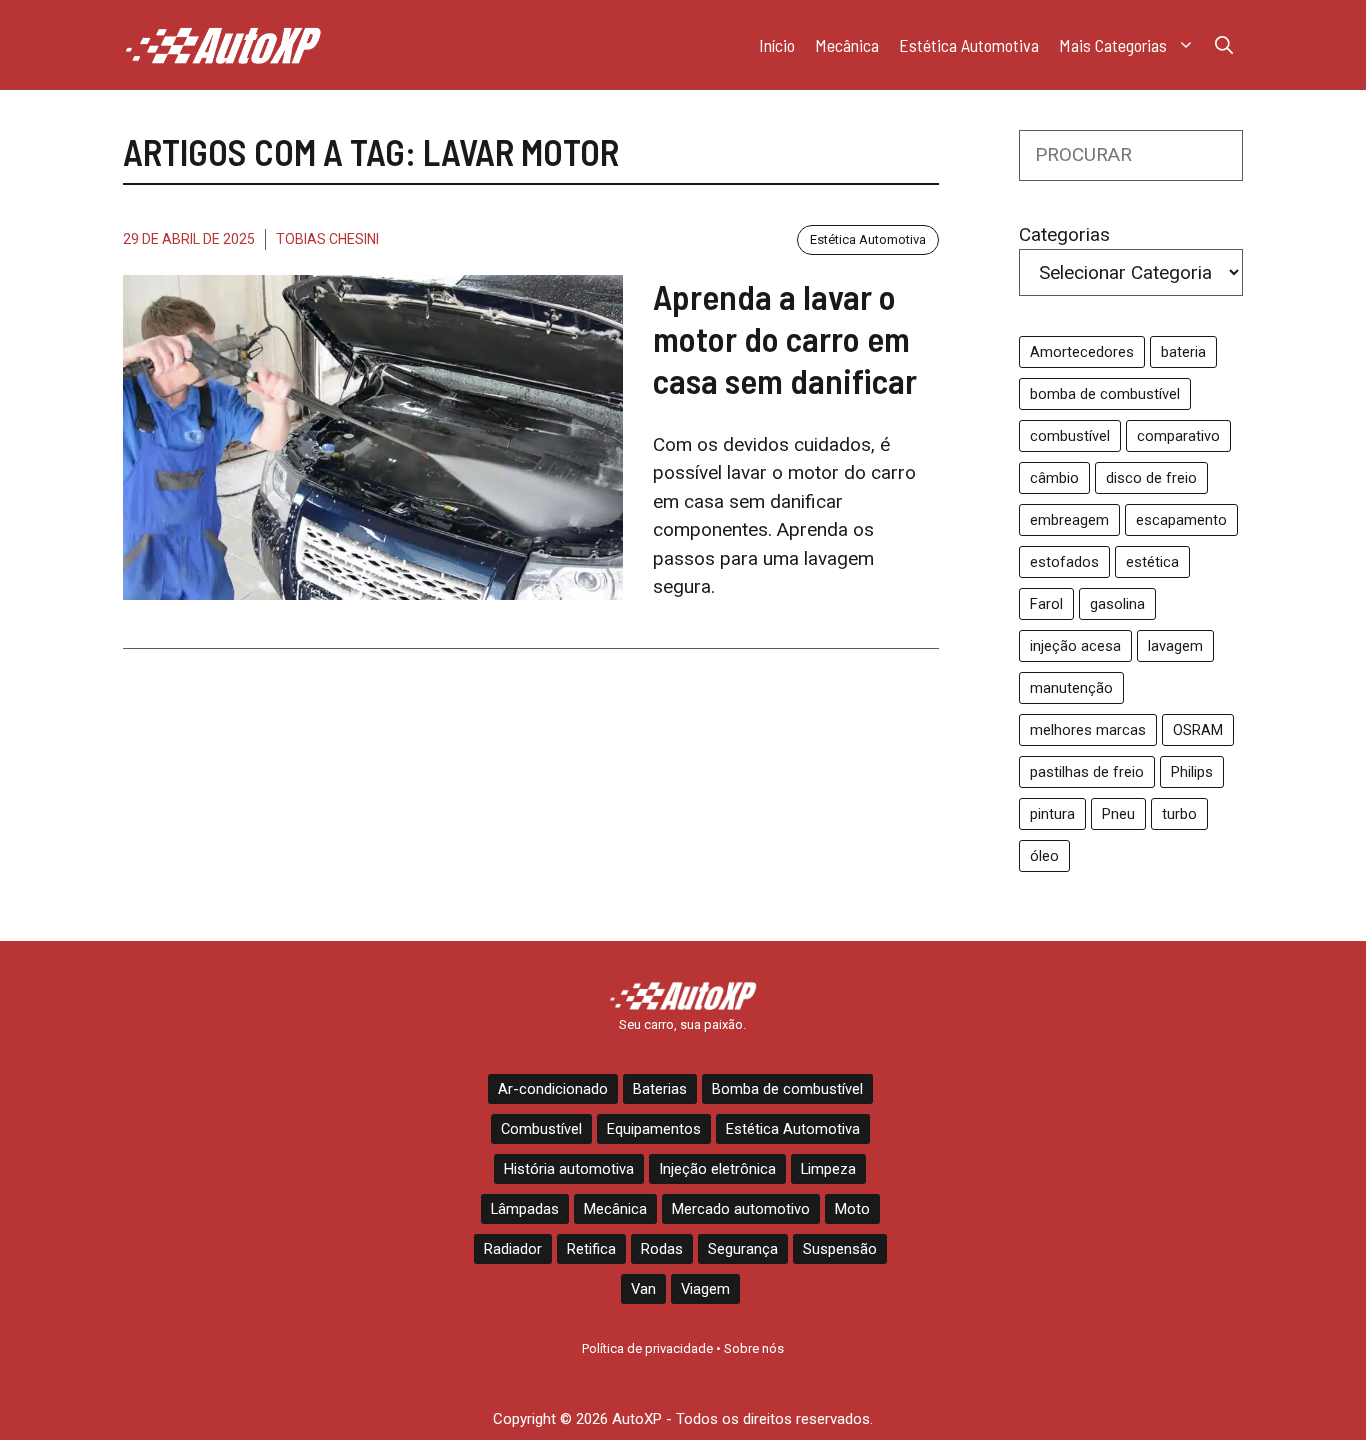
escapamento (1181, 520)
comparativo (1178, 436)
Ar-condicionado (553, 1089)
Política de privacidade (647, 1348)
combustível (1070, 436)
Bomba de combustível (787, 1089)
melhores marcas (1088, 730)
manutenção (1071, 688)
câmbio (1054, 478)
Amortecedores (1082, 352)
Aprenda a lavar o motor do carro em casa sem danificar (785, 338)
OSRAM (1198, 730)
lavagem (1175, 646)
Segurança (743, 1249)
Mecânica (847, 45)
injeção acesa (1075, 646)
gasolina (1117, 604)
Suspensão (840, 1249)
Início (777, 45)
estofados (1064, 562)
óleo (1044, 856)
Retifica (591, 1249)
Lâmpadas (525, 1209)
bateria (1183, 352)
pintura (1052, 814)
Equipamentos (654, 1129)
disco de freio (1151, 478)
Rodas (662, 1249)
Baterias (660, 1089)
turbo (1179, 814)
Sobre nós (754, 1348)
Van (643, 1289)
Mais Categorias (1113, 45)
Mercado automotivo (741, 1209)
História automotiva (569, 1169)
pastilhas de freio (1087, 772)
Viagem (705, 1289)
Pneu (1118, 814)
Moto (852, 1209)
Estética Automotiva (969, 45)
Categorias (1064, 234)
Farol (1046, 604)
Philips (1192, 772)
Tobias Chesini (327, 239)
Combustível (541, 1129)
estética (1152, 562)
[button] (1224, 45)
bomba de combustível (1105, 394)
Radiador (513, 1249)
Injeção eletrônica (717, 1169)
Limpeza (828, 1169)
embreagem (1069, 520)
